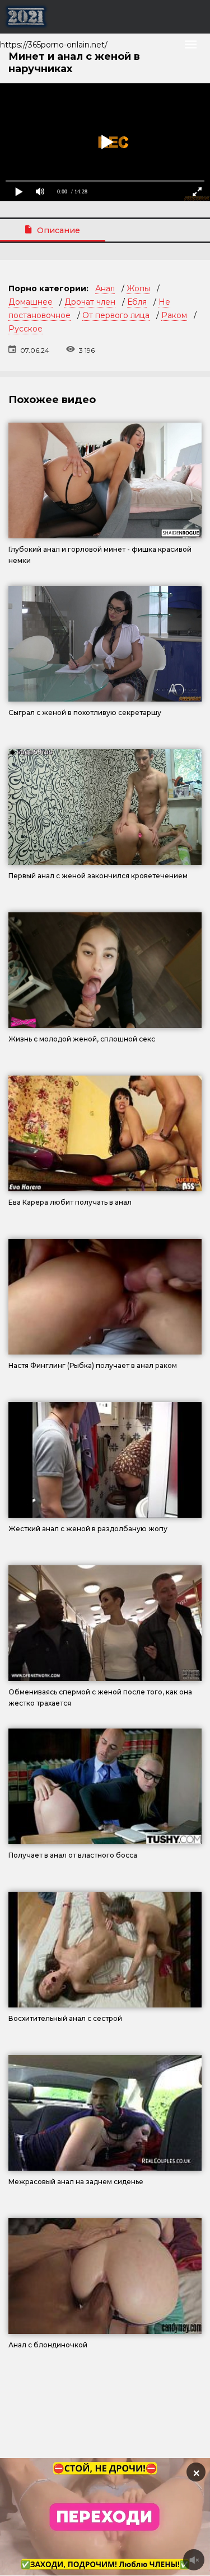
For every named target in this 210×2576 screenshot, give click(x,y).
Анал (105, 288)
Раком (174, 315)
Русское (25, 329)
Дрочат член (90, 302)
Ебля (137, 302)
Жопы (138, 288)
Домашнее (31, 302)
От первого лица (116, 315)
